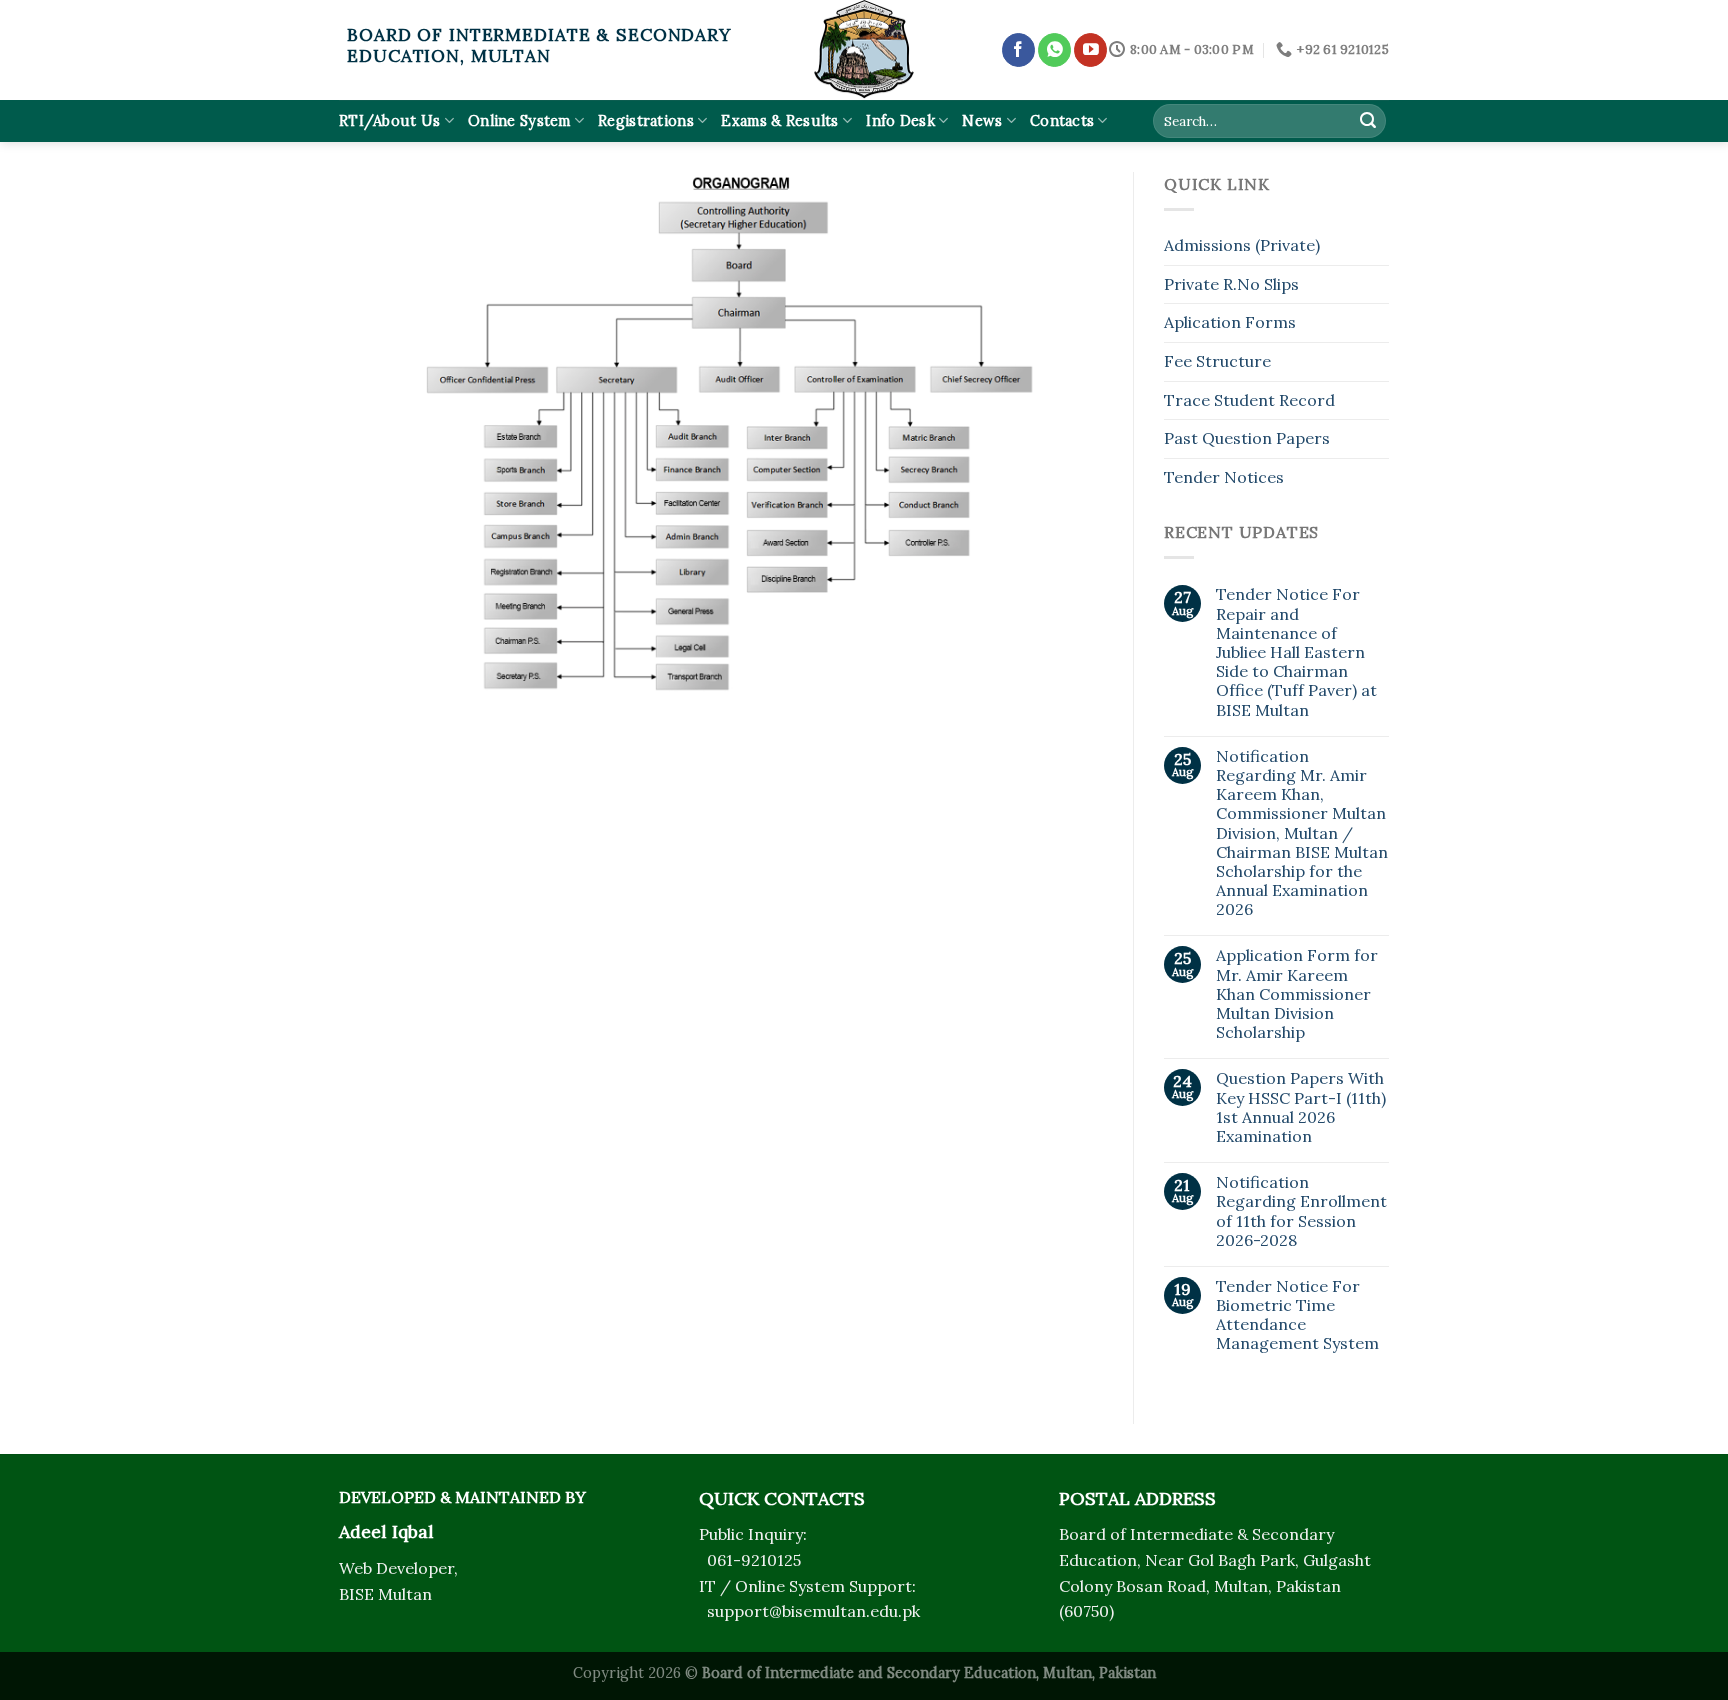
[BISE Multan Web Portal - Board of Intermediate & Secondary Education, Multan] (864, 50)
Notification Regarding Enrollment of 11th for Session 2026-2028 (1301, 1211)
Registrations (646, 121)
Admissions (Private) (1242, 245)
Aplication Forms (1230, 322)
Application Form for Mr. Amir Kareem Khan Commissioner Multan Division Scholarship (1297, 994)
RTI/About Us (389, 121)
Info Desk (900, 121)
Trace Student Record (1249, 400)
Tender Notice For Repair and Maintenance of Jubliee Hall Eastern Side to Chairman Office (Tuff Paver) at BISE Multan (1296, 652)
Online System (519, 121)
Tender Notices (1224, 477)
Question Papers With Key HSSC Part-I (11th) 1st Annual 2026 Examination (1301, 1107)
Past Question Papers (1247, 438)
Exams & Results (779, 121)
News (982, 121)
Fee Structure (1217, 361)
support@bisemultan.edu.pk (813, 1611)
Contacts (1062, 121)
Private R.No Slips (1231, 284)
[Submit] (1368, 121)
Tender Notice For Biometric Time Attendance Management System (1297, 1315)
